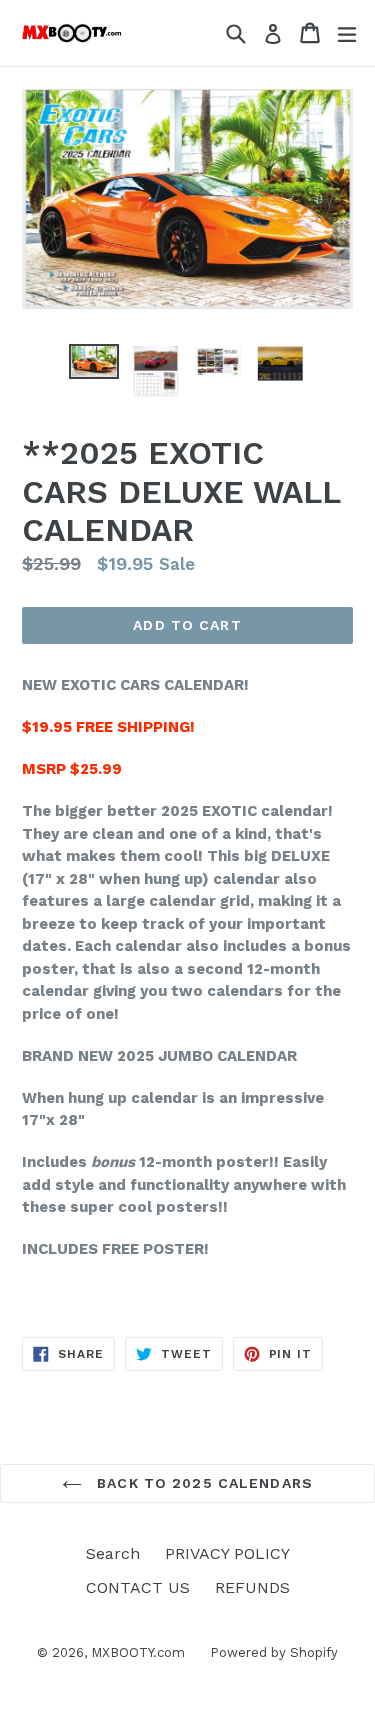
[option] (94, 361)
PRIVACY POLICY (227, 1553)
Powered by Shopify (274, 1652)
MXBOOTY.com (138, 1652)
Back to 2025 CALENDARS (202, 1483)
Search (113, 1553)
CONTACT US (138, 1587)
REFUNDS (252, 1587)
